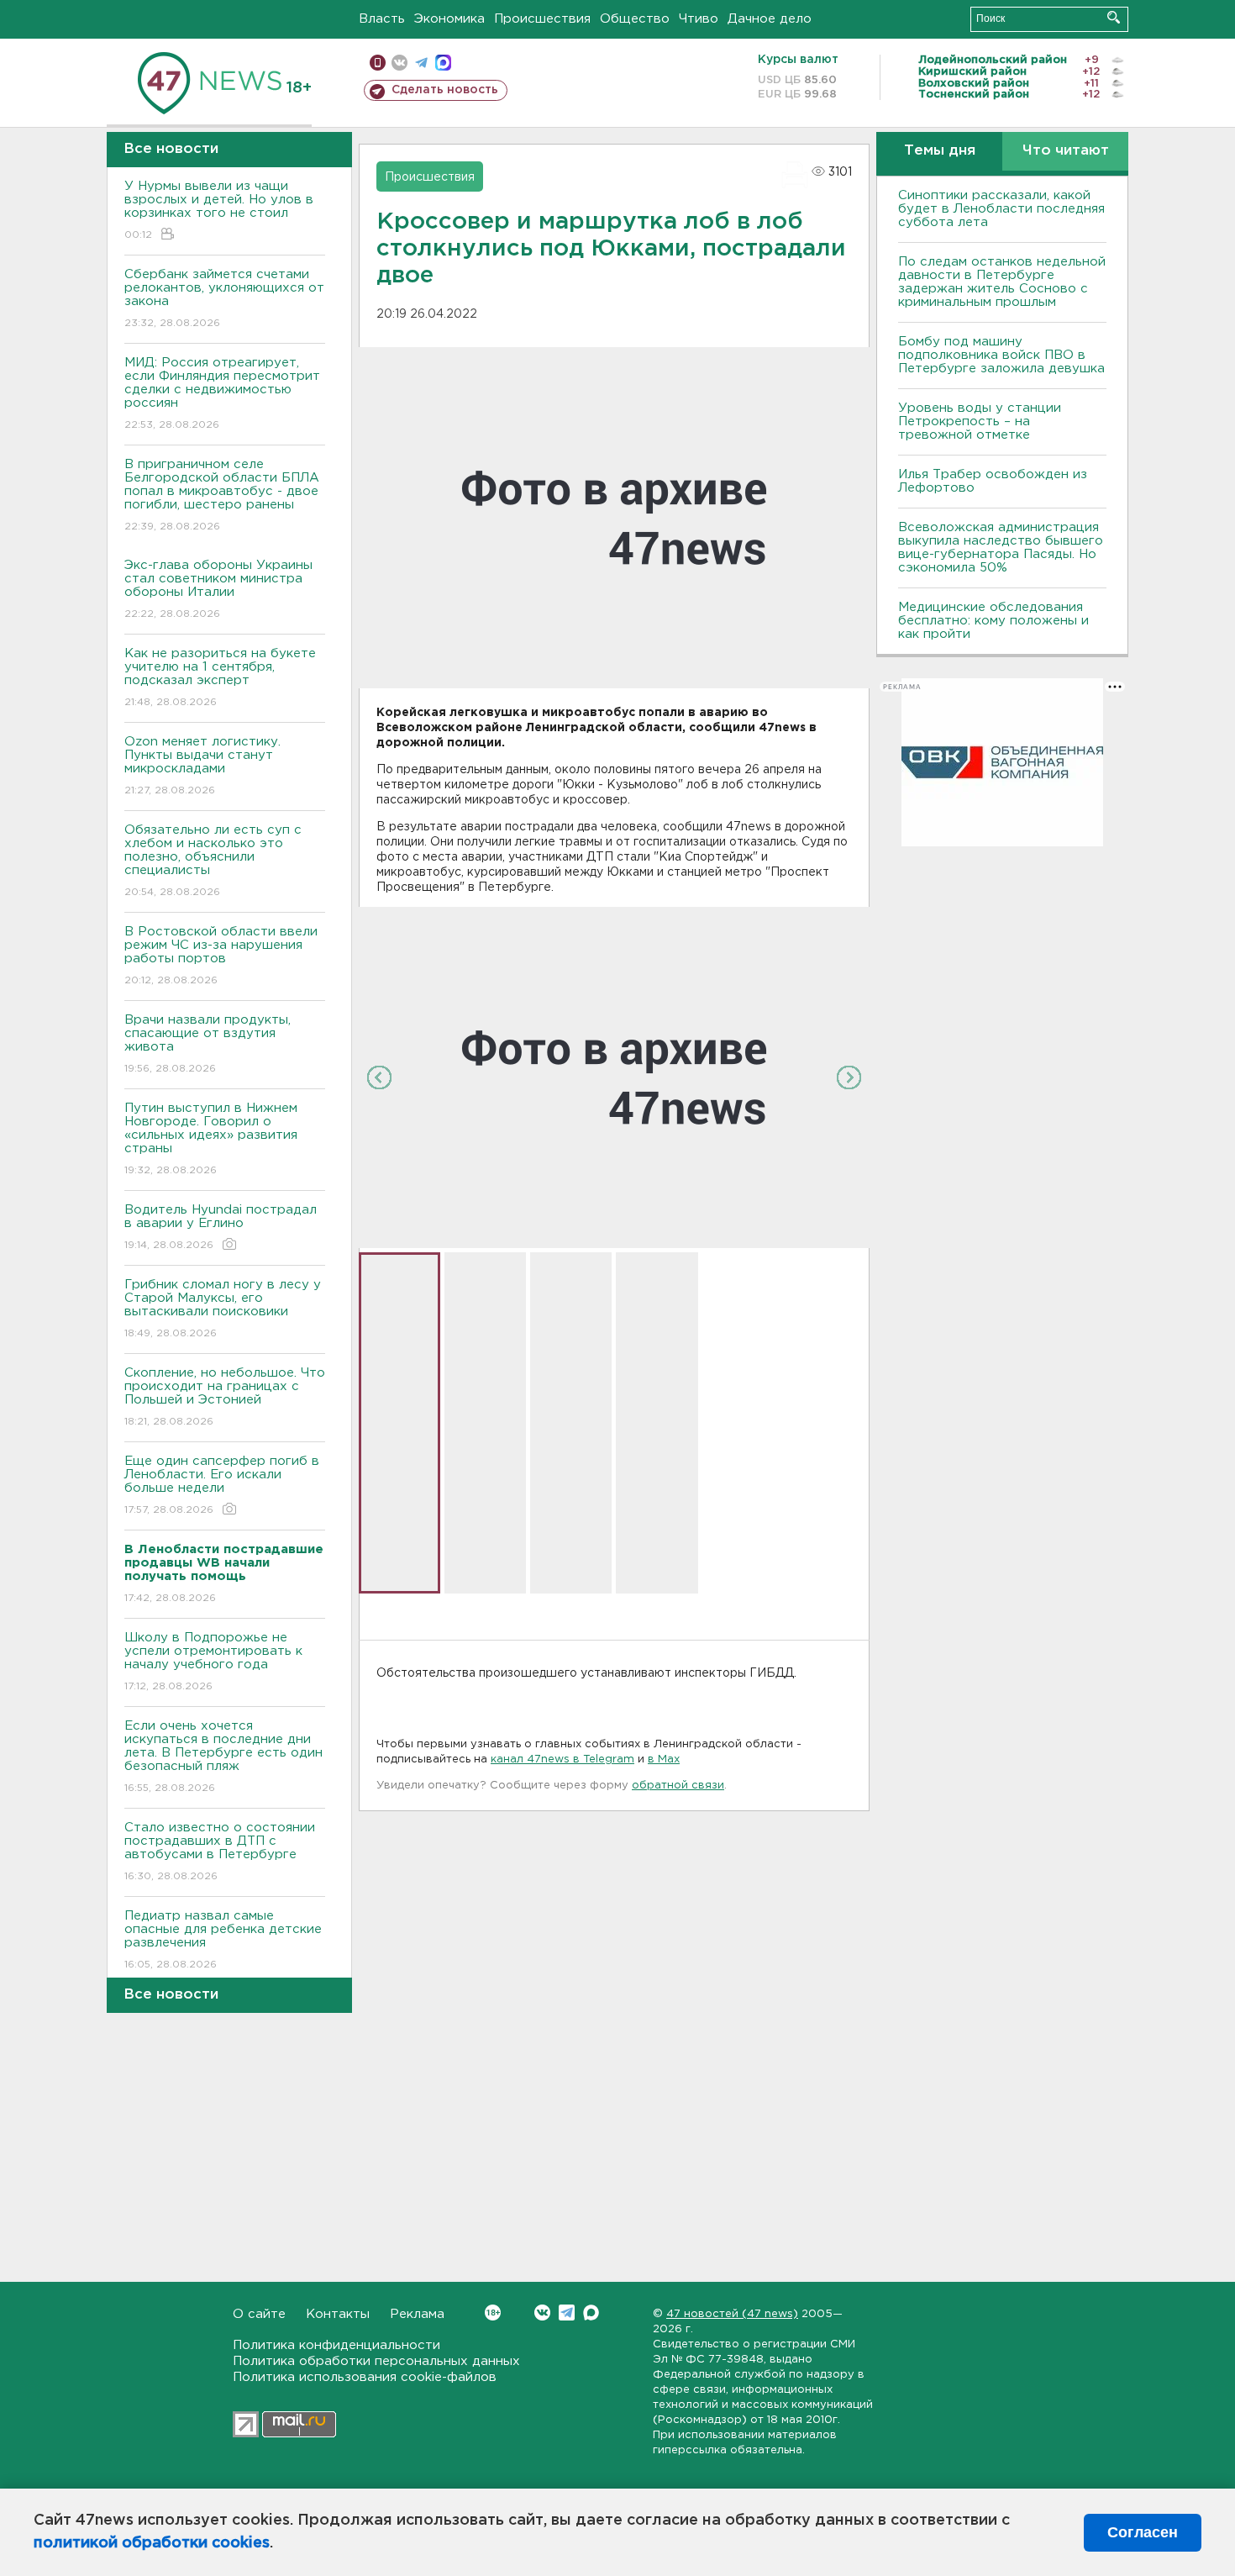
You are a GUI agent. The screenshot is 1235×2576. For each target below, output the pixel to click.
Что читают (1066, 151)
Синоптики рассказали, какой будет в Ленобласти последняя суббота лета (1001, 209)
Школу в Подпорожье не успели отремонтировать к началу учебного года (213, 1662)
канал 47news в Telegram (562, 1759)
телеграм (421, 63)
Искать (1114, 17)
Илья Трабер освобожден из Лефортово (993, 481)
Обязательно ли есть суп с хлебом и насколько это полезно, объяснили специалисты (213, 861)
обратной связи (678, 1786)
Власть (382, 19)
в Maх (664, 1759)
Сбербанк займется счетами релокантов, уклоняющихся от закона (224, 298)
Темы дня (940, 151)
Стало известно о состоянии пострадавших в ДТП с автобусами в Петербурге (220, 1852)
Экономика (449, 19)
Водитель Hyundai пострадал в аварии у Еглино (221, 1227)
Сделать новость (445, 90)
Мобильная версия (378, 63)
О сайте (259, 2314)
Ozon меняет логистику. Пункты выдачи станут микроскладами (202, 766)
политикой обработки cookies (152, 2543)
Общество (635, 19)
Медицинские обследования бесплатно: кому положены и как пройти (993, 621)
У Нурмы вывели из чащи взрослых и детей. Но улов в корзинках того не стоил (219, 210)
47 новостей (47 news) (732, 2314)
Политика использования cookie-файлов (365, 2377)
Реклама (417, 2314)
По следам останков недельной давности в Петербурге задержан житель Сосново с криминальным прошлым (1002, 282)
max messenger (443, 63)
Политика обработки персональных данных (376, 2361)
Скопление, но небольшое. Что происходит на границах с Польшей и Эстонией (225, 1397)
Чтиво (699, 19)
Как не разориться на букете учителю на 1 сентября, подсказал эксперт (220, 677)
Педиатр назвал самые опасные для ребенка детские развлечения (223, 1940)
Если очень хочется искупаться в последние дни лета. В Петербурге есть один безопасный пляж (223, 1757)
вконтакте (399, 63)
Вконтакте (542, 2313)
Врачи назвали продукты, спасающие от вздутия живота (208, 1044)
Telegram (567, 2313)
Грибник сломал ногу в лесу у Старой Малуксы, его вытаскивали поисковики (223, 1309)
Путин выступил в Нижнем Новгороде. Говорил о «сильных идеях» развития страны (211, 1139)
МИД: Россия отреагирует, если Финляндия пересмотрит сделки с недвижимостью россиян (222, 393)
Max (591, 2313)
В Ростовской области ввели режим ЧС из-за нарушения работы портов (221, 956)
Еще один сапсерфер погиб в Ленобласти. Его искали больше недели (222, 1485)
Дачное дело (770, 19)
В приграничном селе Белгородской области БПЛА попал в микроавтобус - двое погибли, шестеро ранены (222, 495)
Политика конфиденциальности (336, 2345)
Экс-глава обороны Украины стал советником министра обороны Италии (218, 589)
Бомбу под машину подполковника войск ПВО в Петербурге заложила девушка (1001, 355)
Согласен (1143, 2532)
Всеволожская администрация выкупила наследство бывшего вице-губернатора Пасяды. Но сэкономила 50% (1001, 548)
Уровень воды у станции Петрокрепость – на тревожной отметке (980, 421)
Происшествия (542, 19)
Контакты (338, 2314)
